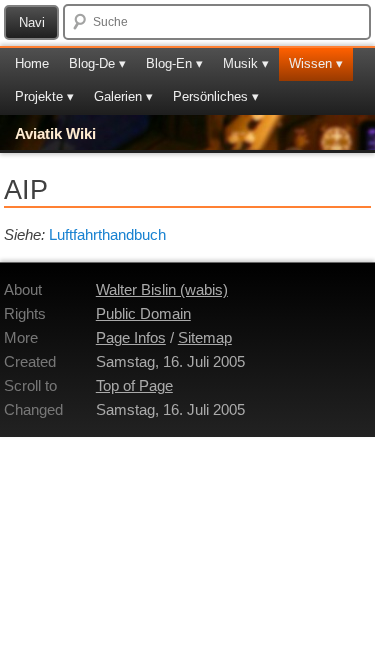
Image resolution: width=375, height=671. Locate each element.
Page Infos (131, 337)
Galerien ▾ (123, 96)
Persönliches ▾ (216, 96)
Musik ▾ (246, 63)
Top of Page (134, 385)
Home (32, 63)
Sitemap (205, 337)
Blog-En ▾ (174, 63)
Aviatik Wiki (55, 133)
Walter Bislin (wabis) (162, 289)
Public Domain (143, 313)
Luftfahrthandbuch (107, 234)
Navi (32, 22)
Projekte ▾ (44, 96)
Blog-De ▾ (97, 63)
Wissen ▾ (316, 63)
